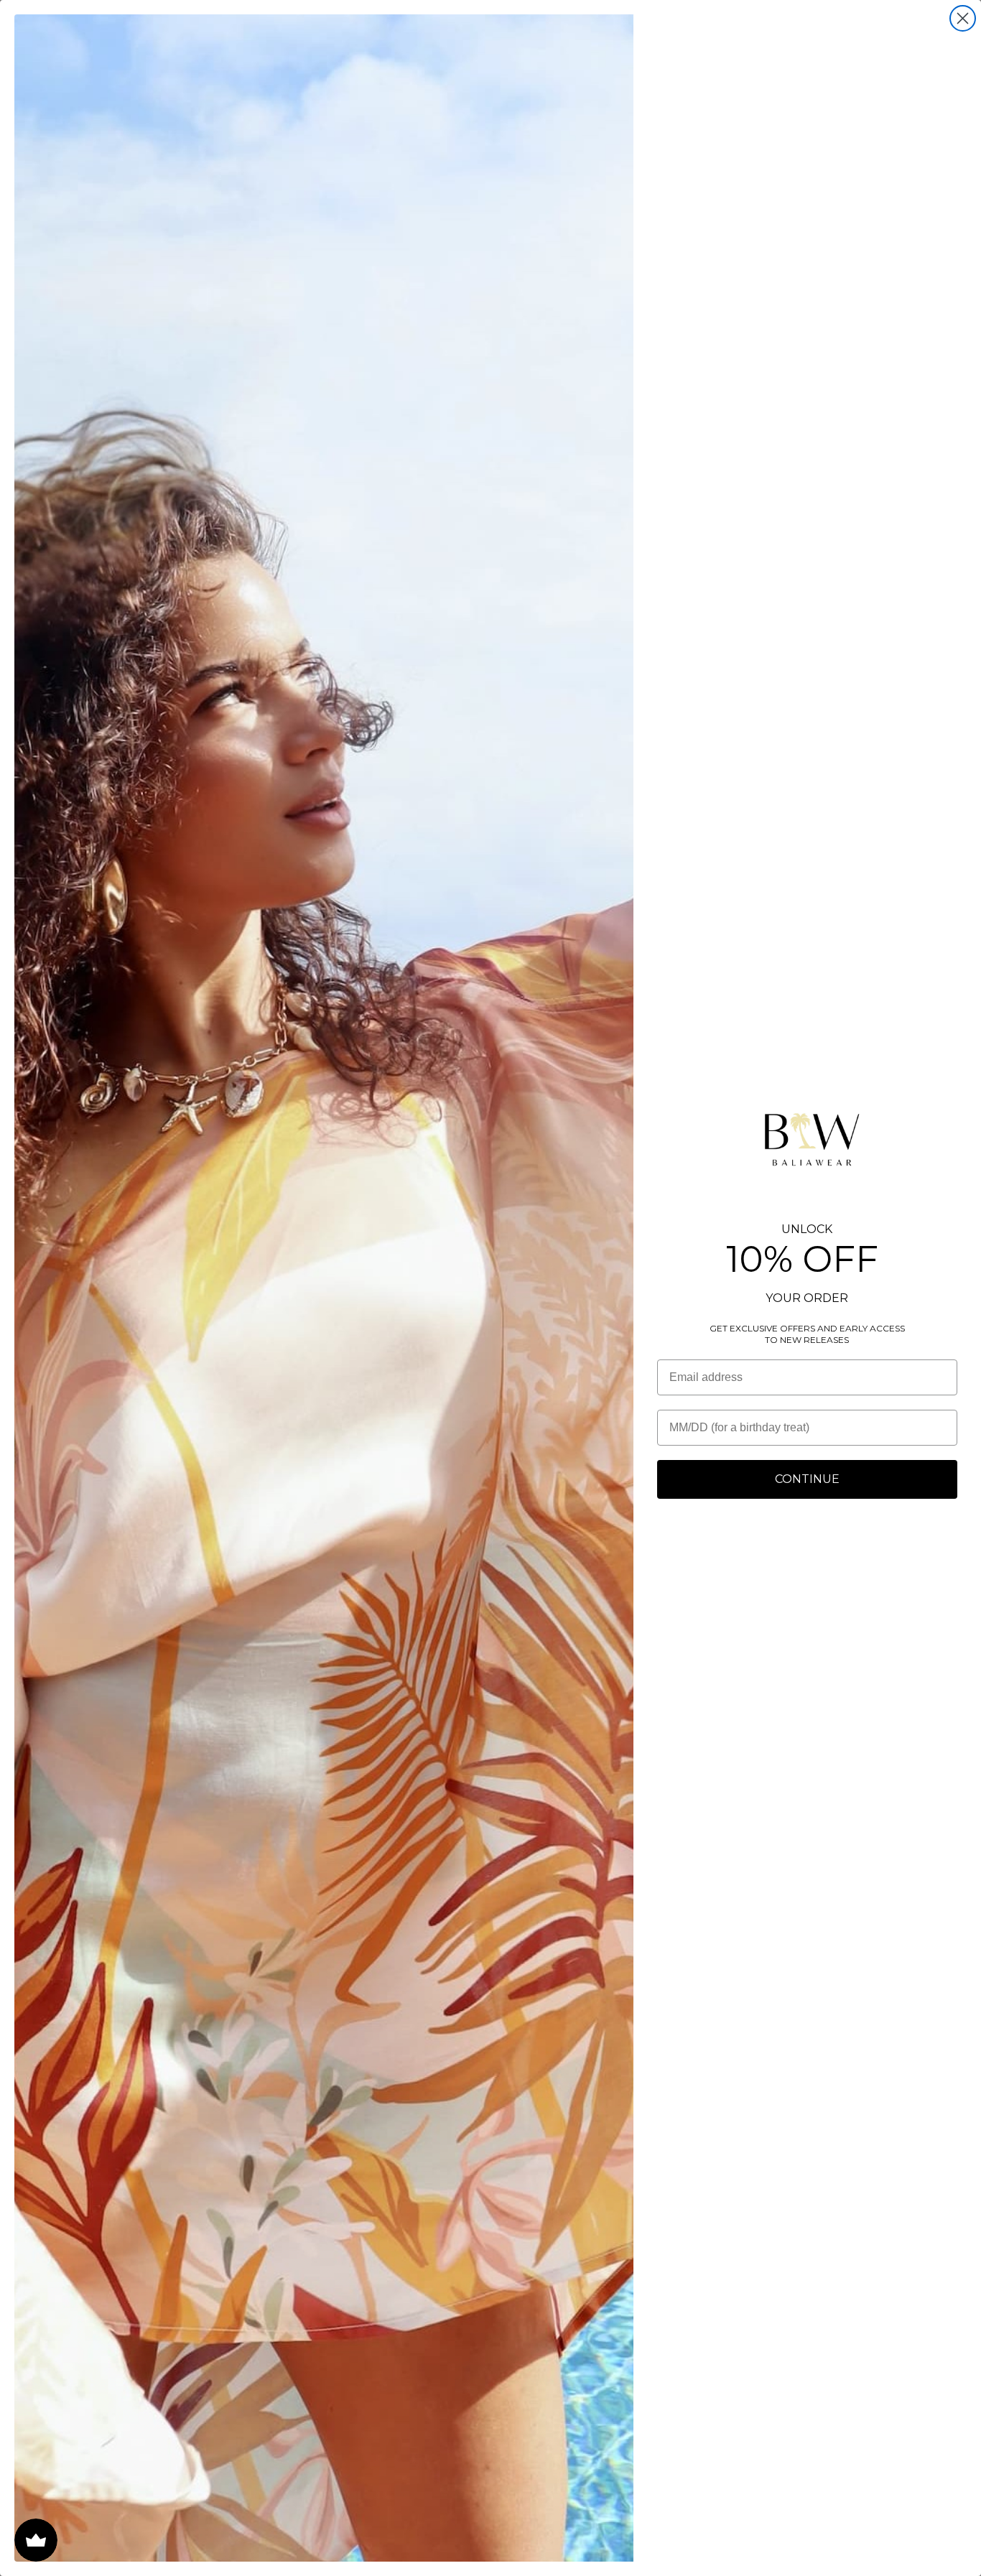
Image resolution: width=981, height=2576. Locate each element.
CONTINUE (807, 1479)
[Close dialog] (963, 18)
